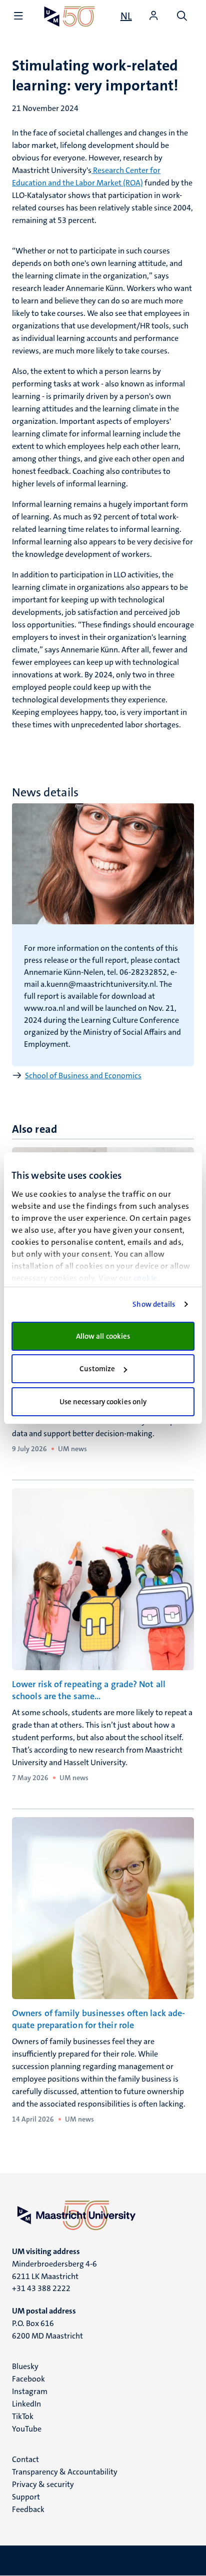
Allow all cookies (103, 1336)
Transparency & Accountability (65, 2472)
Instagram (30, 2391)
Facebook (28, 2379)
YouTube (27, 2429)
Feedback (28, 2509)
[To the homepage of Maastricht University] (69, 16)
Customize (97, 1369)
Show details (154, 1304)
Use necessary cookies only (103, 1402)
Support (26, 2497)
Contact (25, 2459)
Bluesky (25, 2366)
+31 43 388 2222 (41, 2288)
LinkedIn (26, 2404)
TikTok (23, 2416)
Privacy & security (43, 2484)
